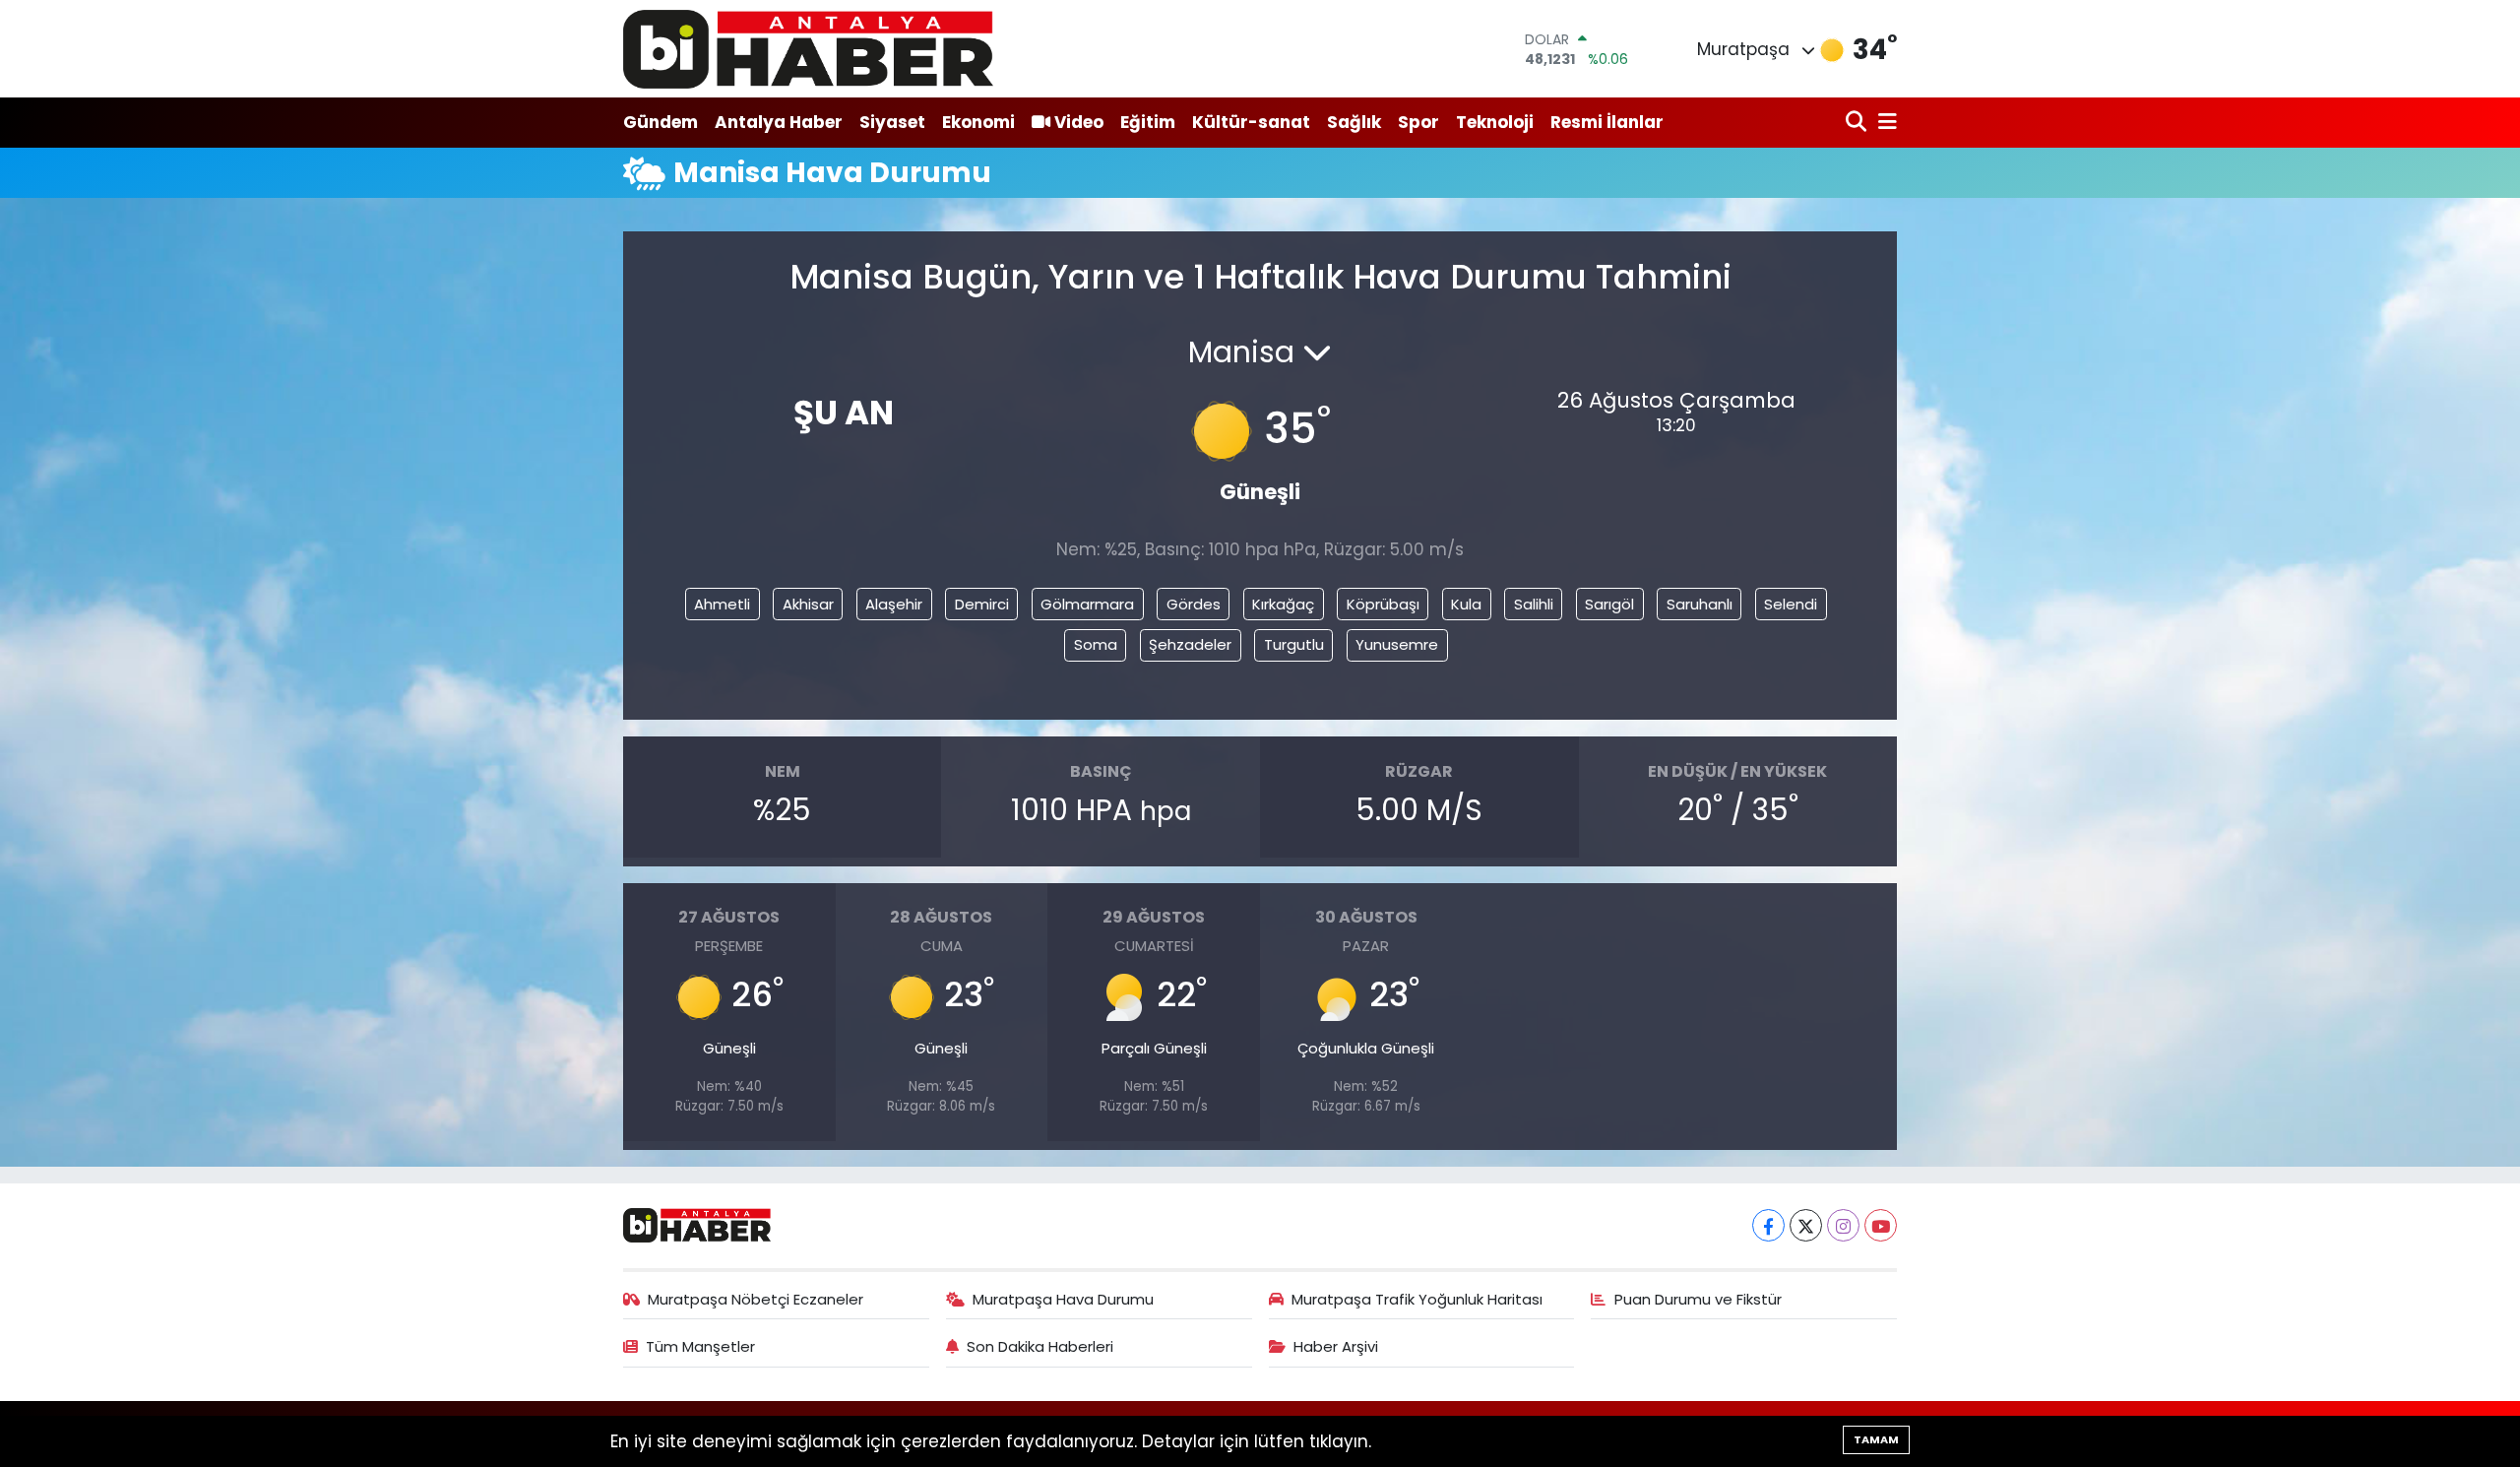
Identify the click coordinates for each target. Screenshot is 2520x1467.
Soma (1096, 644)
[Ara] (1858, 123)
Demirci (982, 604)
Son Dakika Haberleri (1040, 1346)
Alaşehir (894, 604)
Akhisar (808, 604)
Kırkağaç (1283, 604)
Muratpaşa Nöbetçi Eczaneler (756, 1299)
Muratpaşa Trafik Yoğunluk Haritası (1417, 1299)
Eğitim (1148, 122)
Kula (1466, 604)
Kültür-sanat (1251, 122)
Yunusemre (1397, 644)
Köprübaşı (1383, 604)
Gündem (661, 122)
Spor (1418, 122)
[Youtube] (1881, 1225)
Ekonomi (978, 122)
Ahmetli (722, 604)
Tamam (1876, 1439)
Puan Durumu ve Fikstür (1698, 1299)
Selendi (1791, 604)
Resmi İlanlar (1607, 122)
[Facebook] (1768, 1225)
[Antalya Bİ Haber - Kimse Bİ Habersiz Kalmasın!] (808, 49)
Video (1079, 122)
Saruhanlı (1700, 604)
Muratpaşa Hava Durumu (1063, 1299)
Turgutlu (1294, 644)
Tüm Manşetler (700, 1346)
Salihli (1534, 604)
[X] (1806, 1225)
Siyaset (892, 122)
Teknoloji (1495, 122)
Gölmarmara (1087, 604)
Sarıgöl (1609, 604)
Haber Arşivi (1336, 1346)
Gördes (1194, 604)
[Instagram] (1843, 1225)
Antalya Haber (779, 122)
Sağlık (1354, 122)
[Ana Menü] (1884, 123)
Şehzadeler (1190, 644)
